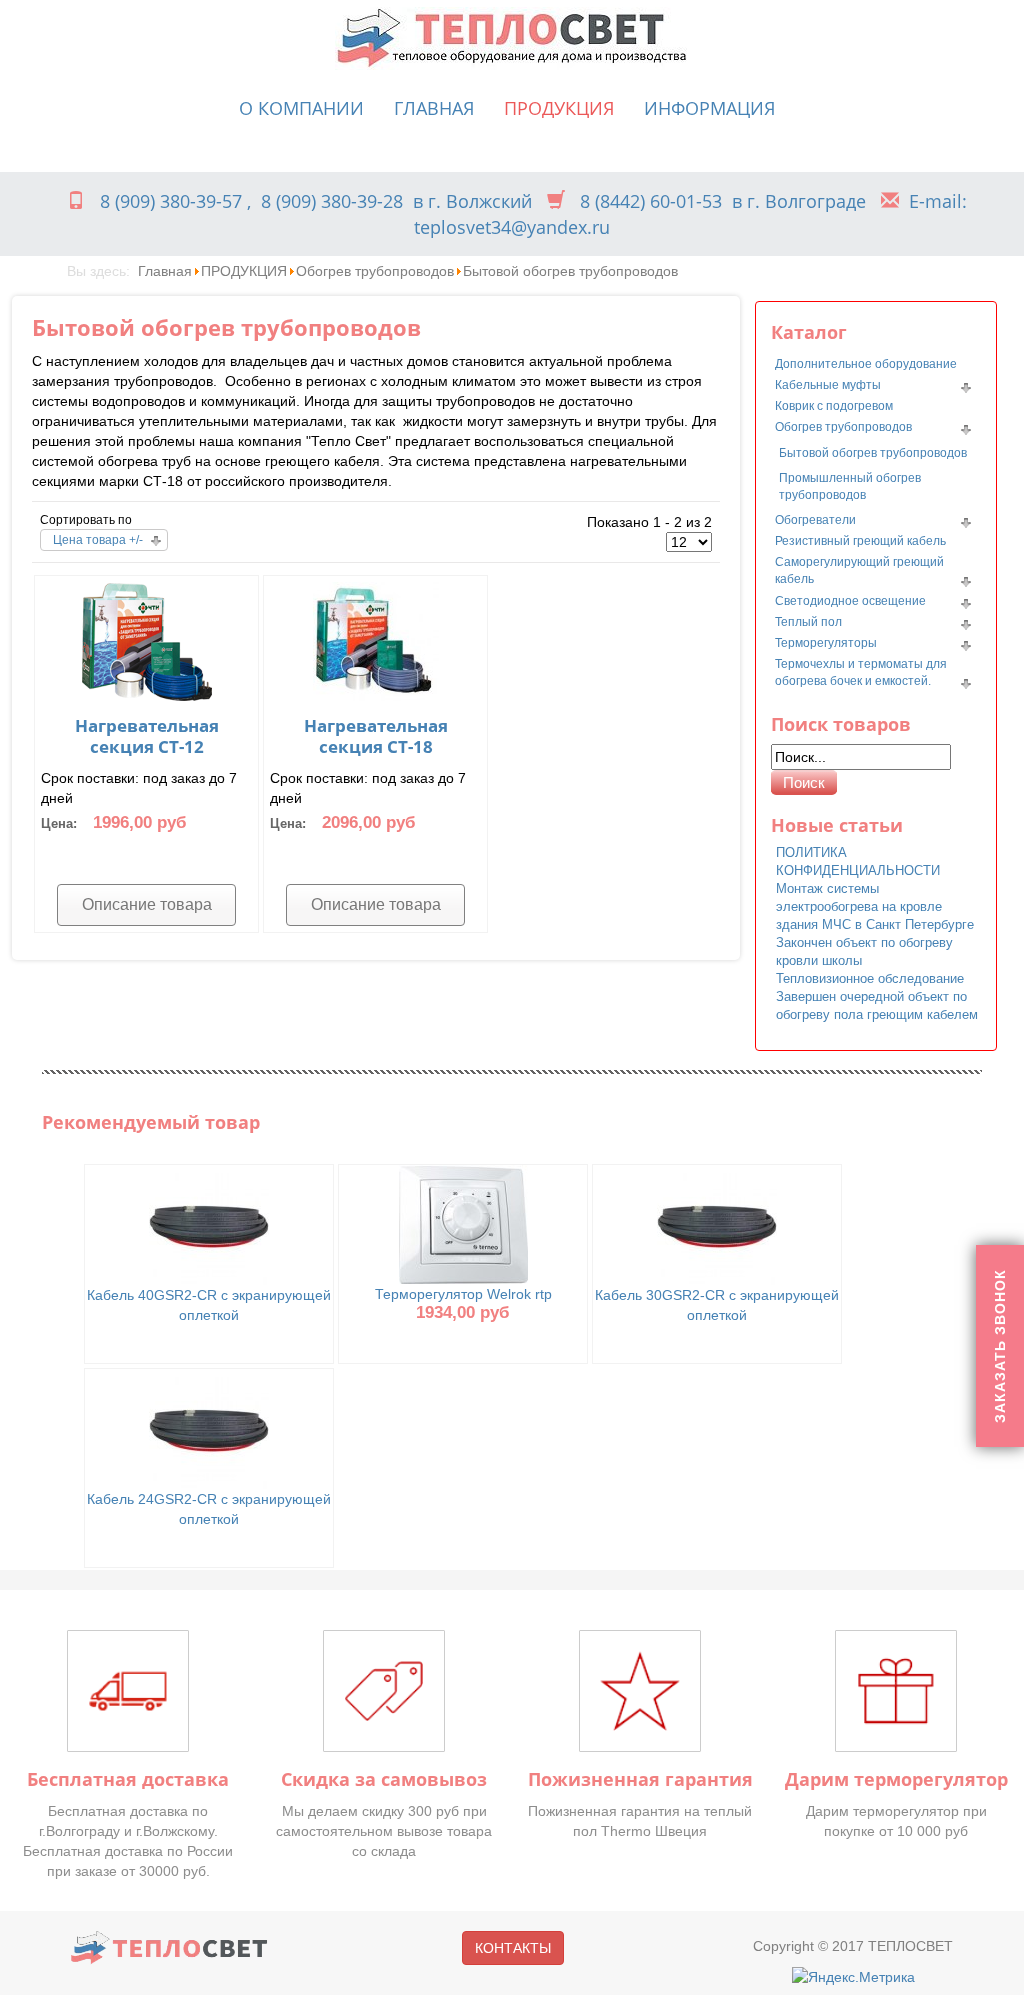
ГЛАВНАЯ (434, 108)
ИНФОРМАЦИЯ (709, 108)
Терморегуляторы (826, 643)
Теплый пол (808, 622)
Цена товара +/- (98, 540)
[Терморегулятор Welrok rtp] (463, 1223)
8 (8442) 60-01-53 (651, 201)
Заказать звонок (1000, 1346)
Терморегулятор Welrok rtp (463, 1294)
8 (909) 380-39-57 (171, 201)
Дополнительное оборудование (866, 364)
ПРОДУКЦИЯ (559, 108)
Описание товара (147, 904)
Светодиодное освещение (850, 601)
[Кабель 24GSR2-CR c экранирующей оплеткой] (209, 1428)
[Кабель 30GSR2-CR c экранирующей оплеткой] (717, 1224)
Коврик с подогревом (834, 406)
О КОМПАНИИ (301, 108)
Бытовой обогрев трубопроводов (873, 453)
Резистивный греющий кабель (860, 541)
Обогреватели (815, 520)
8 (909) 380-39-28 (332, 201)
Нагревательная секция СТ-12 (147, 736)
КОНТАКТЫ (513, 1948)
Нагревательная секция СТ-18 (376, 736)
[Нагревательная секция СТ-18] (376, 640)
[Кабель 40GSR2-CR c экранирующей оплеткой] (209, 1224)
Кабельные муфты (828, 385)
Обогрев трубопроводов (375, 271)
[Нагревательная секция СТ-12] (147, 640)
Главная (165, 271)
